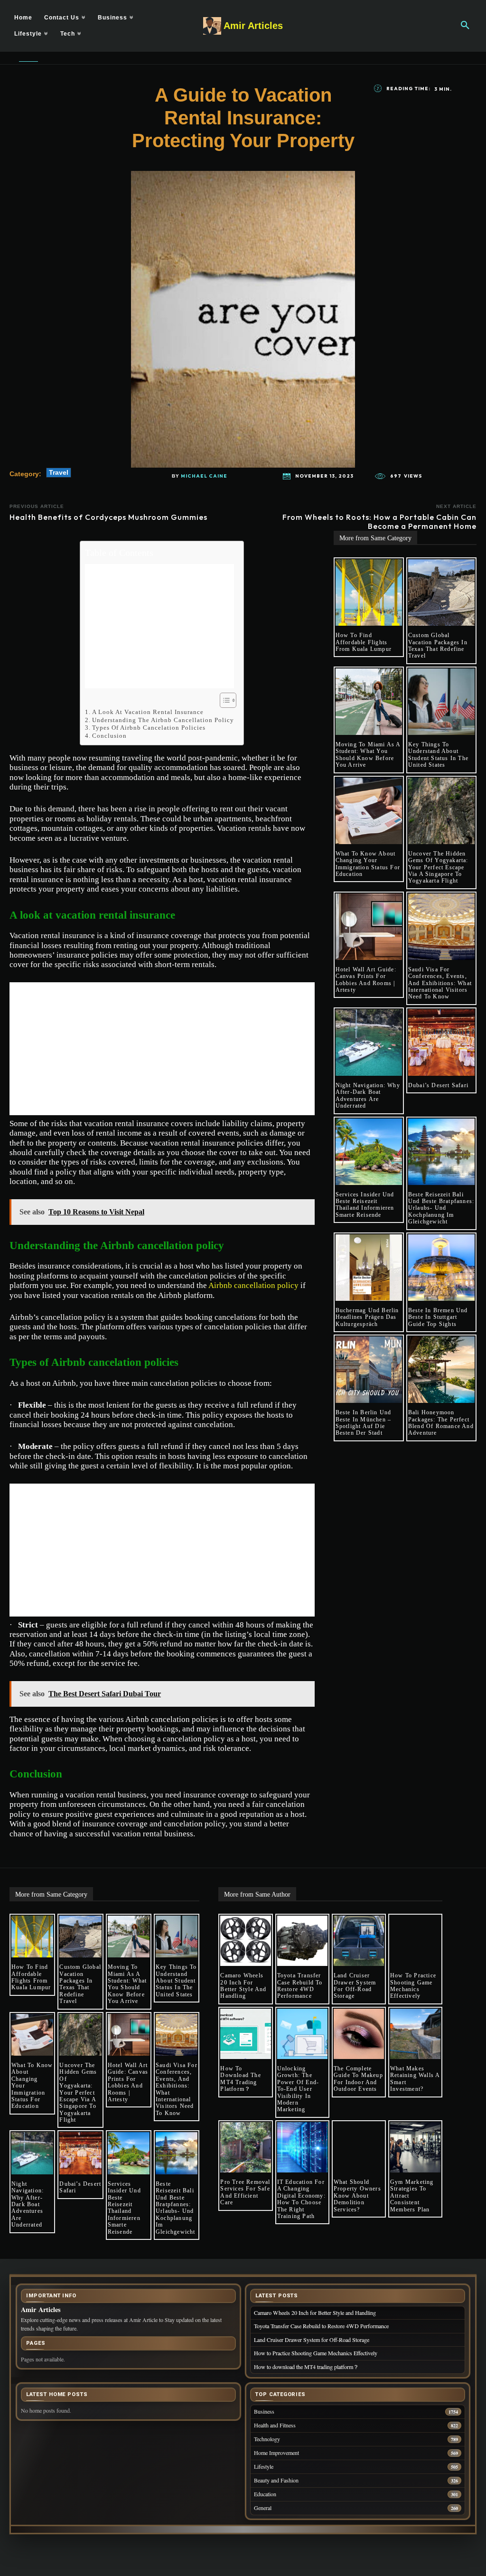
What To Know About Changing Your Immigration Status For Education (368, 864)
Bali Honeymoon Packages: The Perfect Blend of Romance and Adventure (441, 1423)
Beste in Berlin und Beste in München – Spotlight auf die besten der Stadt (364, 1423)
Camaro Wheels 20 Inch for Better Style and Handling (243, 1986)
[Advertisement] (159, 626)
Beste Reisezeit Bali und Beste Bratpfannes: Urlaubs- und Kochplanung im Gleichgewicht (441, 1208)
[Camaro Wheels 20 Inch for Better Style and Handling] (245, 1941)
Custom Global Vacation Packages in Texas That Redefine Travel (438, 645)
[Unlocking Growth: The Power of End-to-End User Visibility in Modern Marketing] (302, 2034)
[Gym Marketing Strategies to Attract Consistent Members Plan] (415, 2147)
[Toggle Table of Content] (223, 700)
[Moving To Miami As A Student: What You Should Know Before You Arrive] (369, 702)
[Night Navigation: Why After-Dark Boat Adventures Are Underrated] (369, 1043)
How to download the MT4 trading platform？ (240, 2079)
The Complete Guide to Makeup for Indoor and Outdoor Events (358, 2079)
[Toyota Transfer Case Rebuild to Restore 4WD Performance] (302, 1941)
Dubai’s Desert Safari (438, 1085)
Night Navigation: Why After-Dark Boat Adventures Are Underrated (368, 1095)
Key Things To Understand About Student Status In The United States (438, 755)
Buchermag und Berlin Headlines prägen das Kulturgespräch (367, 1317)
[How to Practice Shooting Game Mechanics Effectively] (415, 1941)
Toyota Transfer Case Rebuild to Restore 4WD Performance (300, 1986)
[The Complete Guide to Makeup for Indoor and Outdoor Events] (359, 2034)
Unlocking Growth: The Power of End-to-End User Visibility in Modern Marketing (298, 2089)
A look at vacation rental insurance (148, 712)
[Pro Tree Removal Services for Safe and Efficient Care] (245, 2147)
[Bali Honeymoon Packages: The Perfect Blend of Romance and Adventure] (441, 1370)
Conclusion (109, 736)
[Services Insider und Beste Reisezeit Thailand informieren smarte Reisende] (369, 1152)
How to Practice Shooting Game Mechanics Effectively (413, 1986)
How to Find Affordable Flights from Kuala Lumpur (364, 642)
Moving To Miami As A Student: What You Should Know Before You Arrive (368, 755)
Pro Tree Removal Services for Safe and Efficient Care (245, 2192)
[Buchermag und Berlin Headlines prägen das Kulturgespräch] (369, 1268)
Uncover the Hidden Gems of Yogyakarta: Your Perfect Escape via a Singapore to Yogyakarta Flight (438, 867)
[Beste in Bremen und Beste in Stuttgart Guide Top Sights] (441, 1268)
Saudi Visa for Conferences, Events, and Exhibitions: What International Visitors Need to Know (440, 983)
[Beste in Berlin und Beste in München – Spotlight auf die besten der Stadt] (369, 1370)
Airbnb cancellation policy (253, 1285)
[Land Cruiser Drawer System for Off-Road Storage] (359, 1941)
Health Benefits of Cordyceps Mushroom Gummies (108, 517)
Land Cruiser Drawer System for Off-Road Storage (355, 1986)
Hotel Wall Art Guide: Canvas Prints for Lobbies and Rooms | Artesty (366, 980)
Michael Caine (204, 476)
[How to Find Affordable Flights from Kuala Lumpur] (369, 592)
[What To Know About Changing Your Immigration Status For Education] (369, 811)
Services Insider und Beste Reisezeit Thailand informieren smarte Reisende (365, 1205)
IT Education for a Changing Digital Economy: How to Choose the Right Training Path (301, 2199)
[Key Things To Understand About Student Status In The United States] (441, 702)
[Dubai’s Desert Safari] (441, 1043)
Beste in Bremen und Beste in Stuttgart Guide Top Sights (438, 1317)
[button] (465, 26)
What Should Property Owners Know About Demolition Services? (357, 2196)
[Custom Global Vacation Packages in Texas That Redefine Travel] (441, 592)
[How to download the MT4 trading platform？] (245, 2034)
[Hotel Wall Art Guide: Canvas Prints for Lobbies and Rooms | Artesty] (369, 927)
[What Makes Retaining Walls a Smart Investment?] (415, 2034)
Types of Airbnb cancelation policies (149, 728)
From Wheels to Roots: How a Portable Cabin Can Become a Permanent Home (379, 522)
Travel (59, 472)
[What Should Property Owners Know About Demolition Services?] (359, 2147)
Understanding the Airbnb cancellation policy (163, 720)
